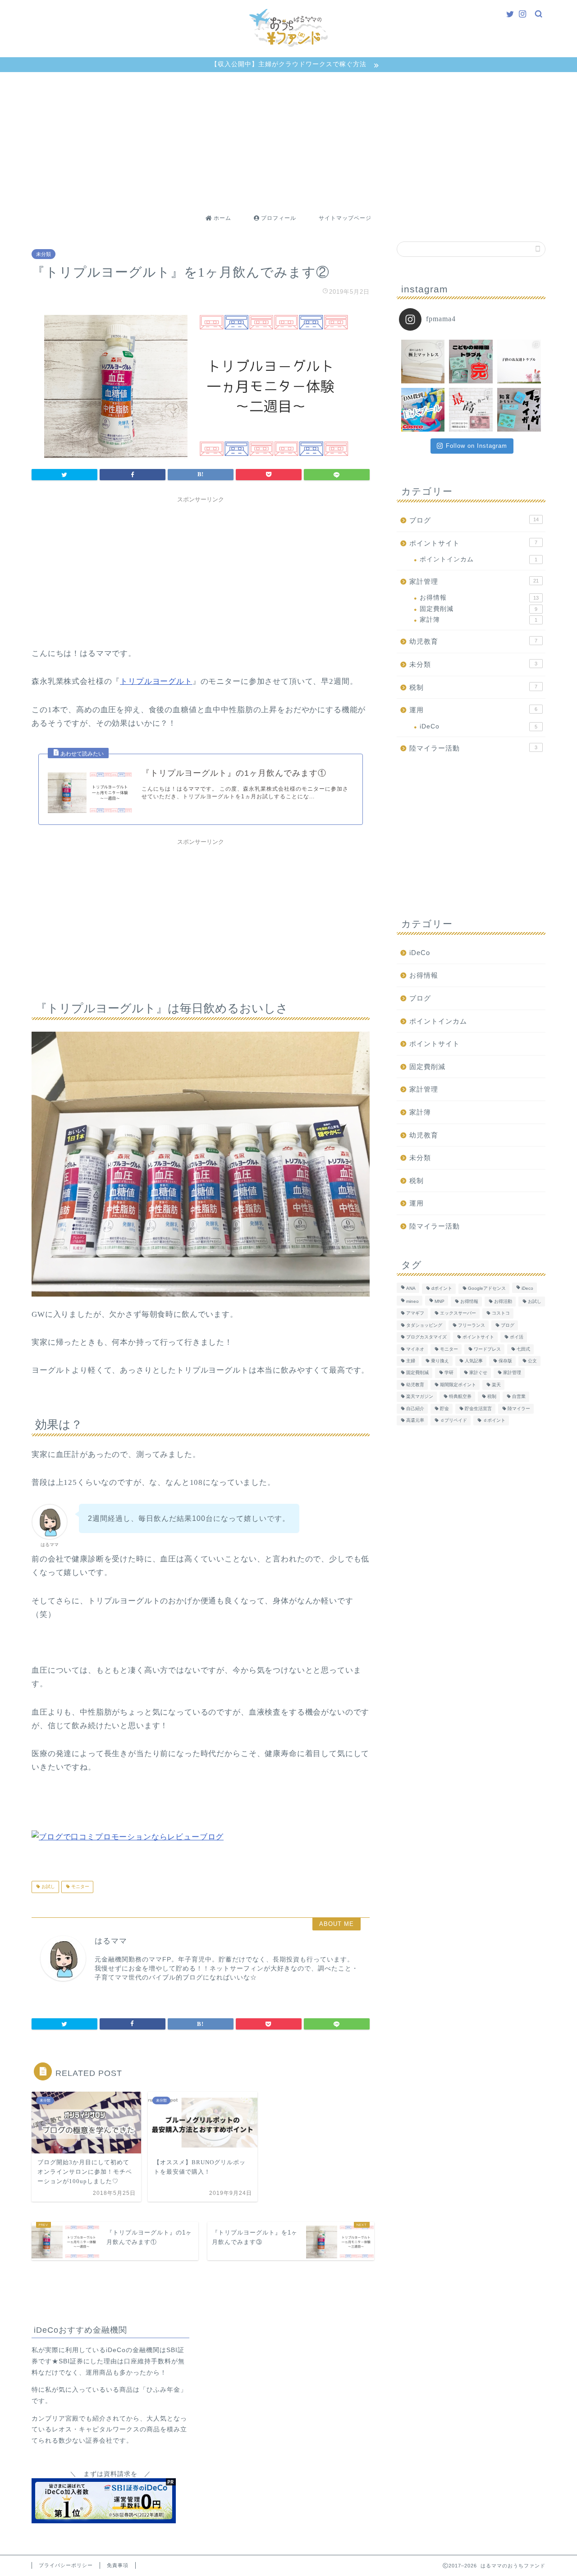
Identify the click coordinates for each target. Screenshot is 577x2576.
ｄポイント (494, 1420)
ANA (411, 1289)
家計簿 (479, 620)
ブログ (474, 520)
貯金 (444, 1409)
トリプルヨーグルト (156, 681)
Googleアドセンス (487, 1289)
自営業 (519, 1397)
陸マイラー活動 (473, 748)
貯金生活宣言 (478, 1409)
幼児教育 (473, 641)
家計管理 (474, 581)
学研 (449, 1373)
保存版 (505, 1361)
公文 (532, 1361)
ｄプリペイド (453, 1420)
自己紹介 (415, 1409)
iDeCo (479, 726)
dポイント (442, 1289)
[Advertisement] (288, 140)
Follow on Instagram (476, 446)
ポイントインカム (479, 559)
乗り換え (440, 1361)
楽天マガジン (420, 1397)
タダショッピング (424, 1325)
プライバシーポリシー (66, 2565)
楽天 (496, 1385)
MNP (440, 1301)
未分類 (44, 254)
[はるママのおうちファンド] (288, 46)
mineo (412, 1301)
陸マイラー (519, 1409)
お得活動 (503, 1301)
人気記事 (474, 1361)
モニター (80, 1887)
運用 (473, 710)
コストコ (501, 1313)
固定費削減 (479, 609)
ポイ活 (517, 1337)
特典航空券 (460, 1397)
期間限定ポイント (458, 1385)
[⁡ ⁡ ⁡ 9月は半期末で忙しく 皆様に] (471, 362)
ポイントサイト (473, 543)
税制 (473, 687)
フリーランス (472, 1325)
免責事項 (118, 2565)
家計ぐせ (478, 1373)
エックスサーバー (458, 1313)
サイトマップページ (345, 218)
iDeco (527, 1289)
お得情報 (479, 598)
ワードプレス (487, 1349)
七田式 (523, 1349)
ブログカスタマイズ (426, 1337)
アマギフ (415, 1313)
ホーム (222, 218)
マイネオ (415, 1349)
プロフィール (278, 218)
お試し (48, 1887)
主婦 (411, 1361)
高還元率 (415, 1420)
